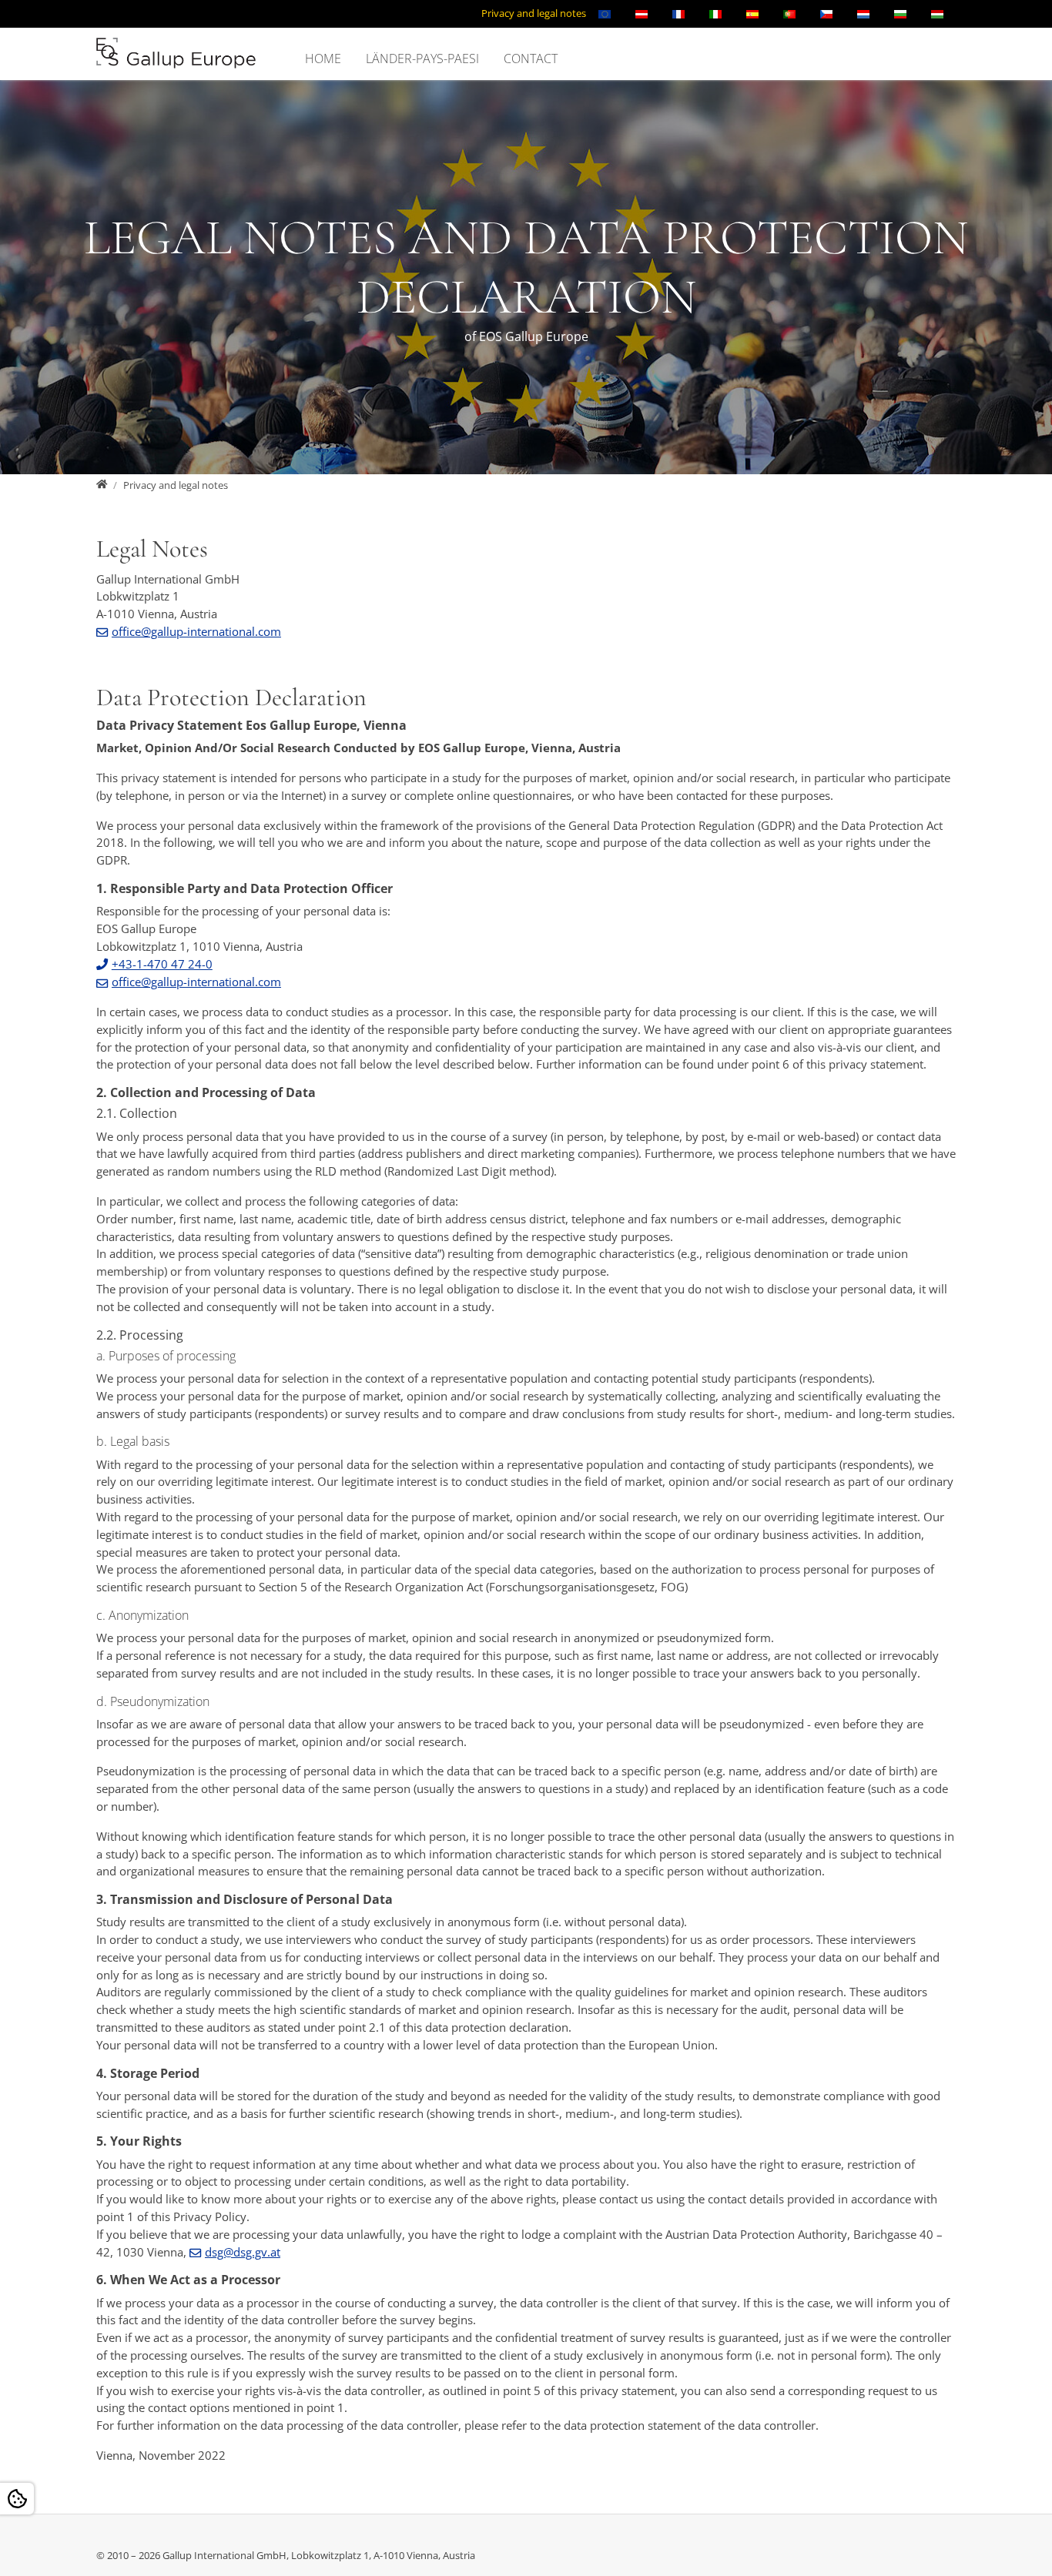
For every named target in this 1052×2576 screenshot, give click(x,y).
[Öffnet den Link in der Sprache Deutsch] (642, 14)
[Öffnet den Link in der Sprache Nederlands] (863, 14)
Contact (531, 59)
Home (323, 59)
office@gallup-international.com (196, 631)
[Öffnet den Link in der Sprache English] (605, 14)
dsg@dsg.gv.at (243, 2252)
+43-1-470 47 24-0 (162, 964)
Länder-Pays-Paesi (422, 59)
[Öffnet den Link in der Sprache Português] (789, 14)
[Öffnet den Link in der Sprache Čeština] (826, 14)
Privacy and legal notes (534, 13)
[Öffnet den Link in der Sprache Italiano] (715, 14)
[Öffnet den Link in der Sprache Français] (678, 14)
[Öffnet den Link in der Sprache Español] (752, 14)
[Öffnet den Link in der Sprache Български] (900, 14)
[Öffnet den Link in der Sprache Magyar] (937, 14)
